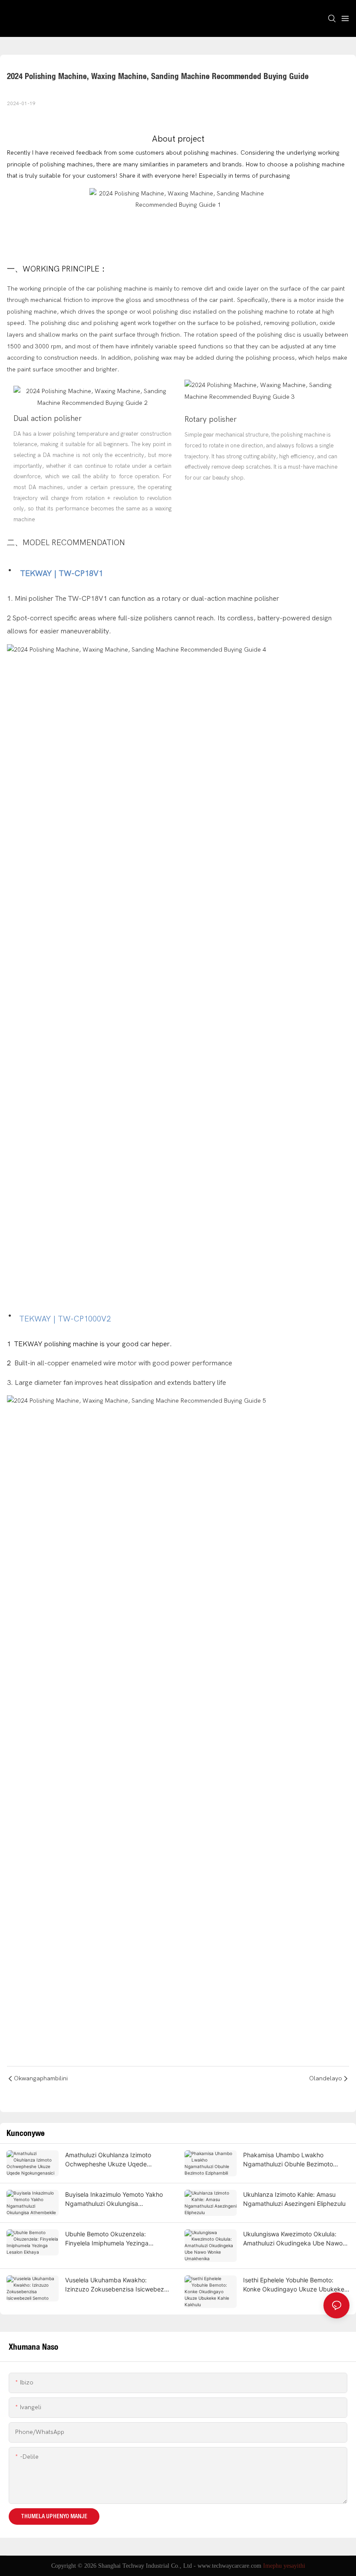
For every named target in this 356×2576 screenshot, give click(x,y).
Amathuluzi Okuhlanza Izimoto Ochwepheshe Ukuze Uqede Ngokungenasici (108, 2160)
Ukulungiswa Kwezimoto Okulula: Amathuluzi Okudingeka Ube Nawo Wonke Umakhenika (293, 2239)
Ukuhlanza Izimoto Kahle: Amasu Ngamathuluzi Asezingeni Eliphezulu (294, 2199)
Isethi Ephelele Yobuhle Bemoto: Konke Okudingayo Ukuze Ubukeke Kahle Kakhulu (294, 2285)
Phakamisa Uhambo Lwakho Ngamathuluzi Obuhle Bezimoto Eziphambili (288, 2160)
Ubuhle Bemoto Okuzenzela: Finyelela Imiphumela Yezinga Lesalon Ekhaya (107, 2239)
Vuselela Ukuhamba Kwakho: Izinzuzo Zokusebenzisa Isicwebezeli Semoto (118, 2285)
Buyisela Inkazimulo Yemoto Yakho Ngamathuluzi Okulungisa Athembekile (114, 2199)
